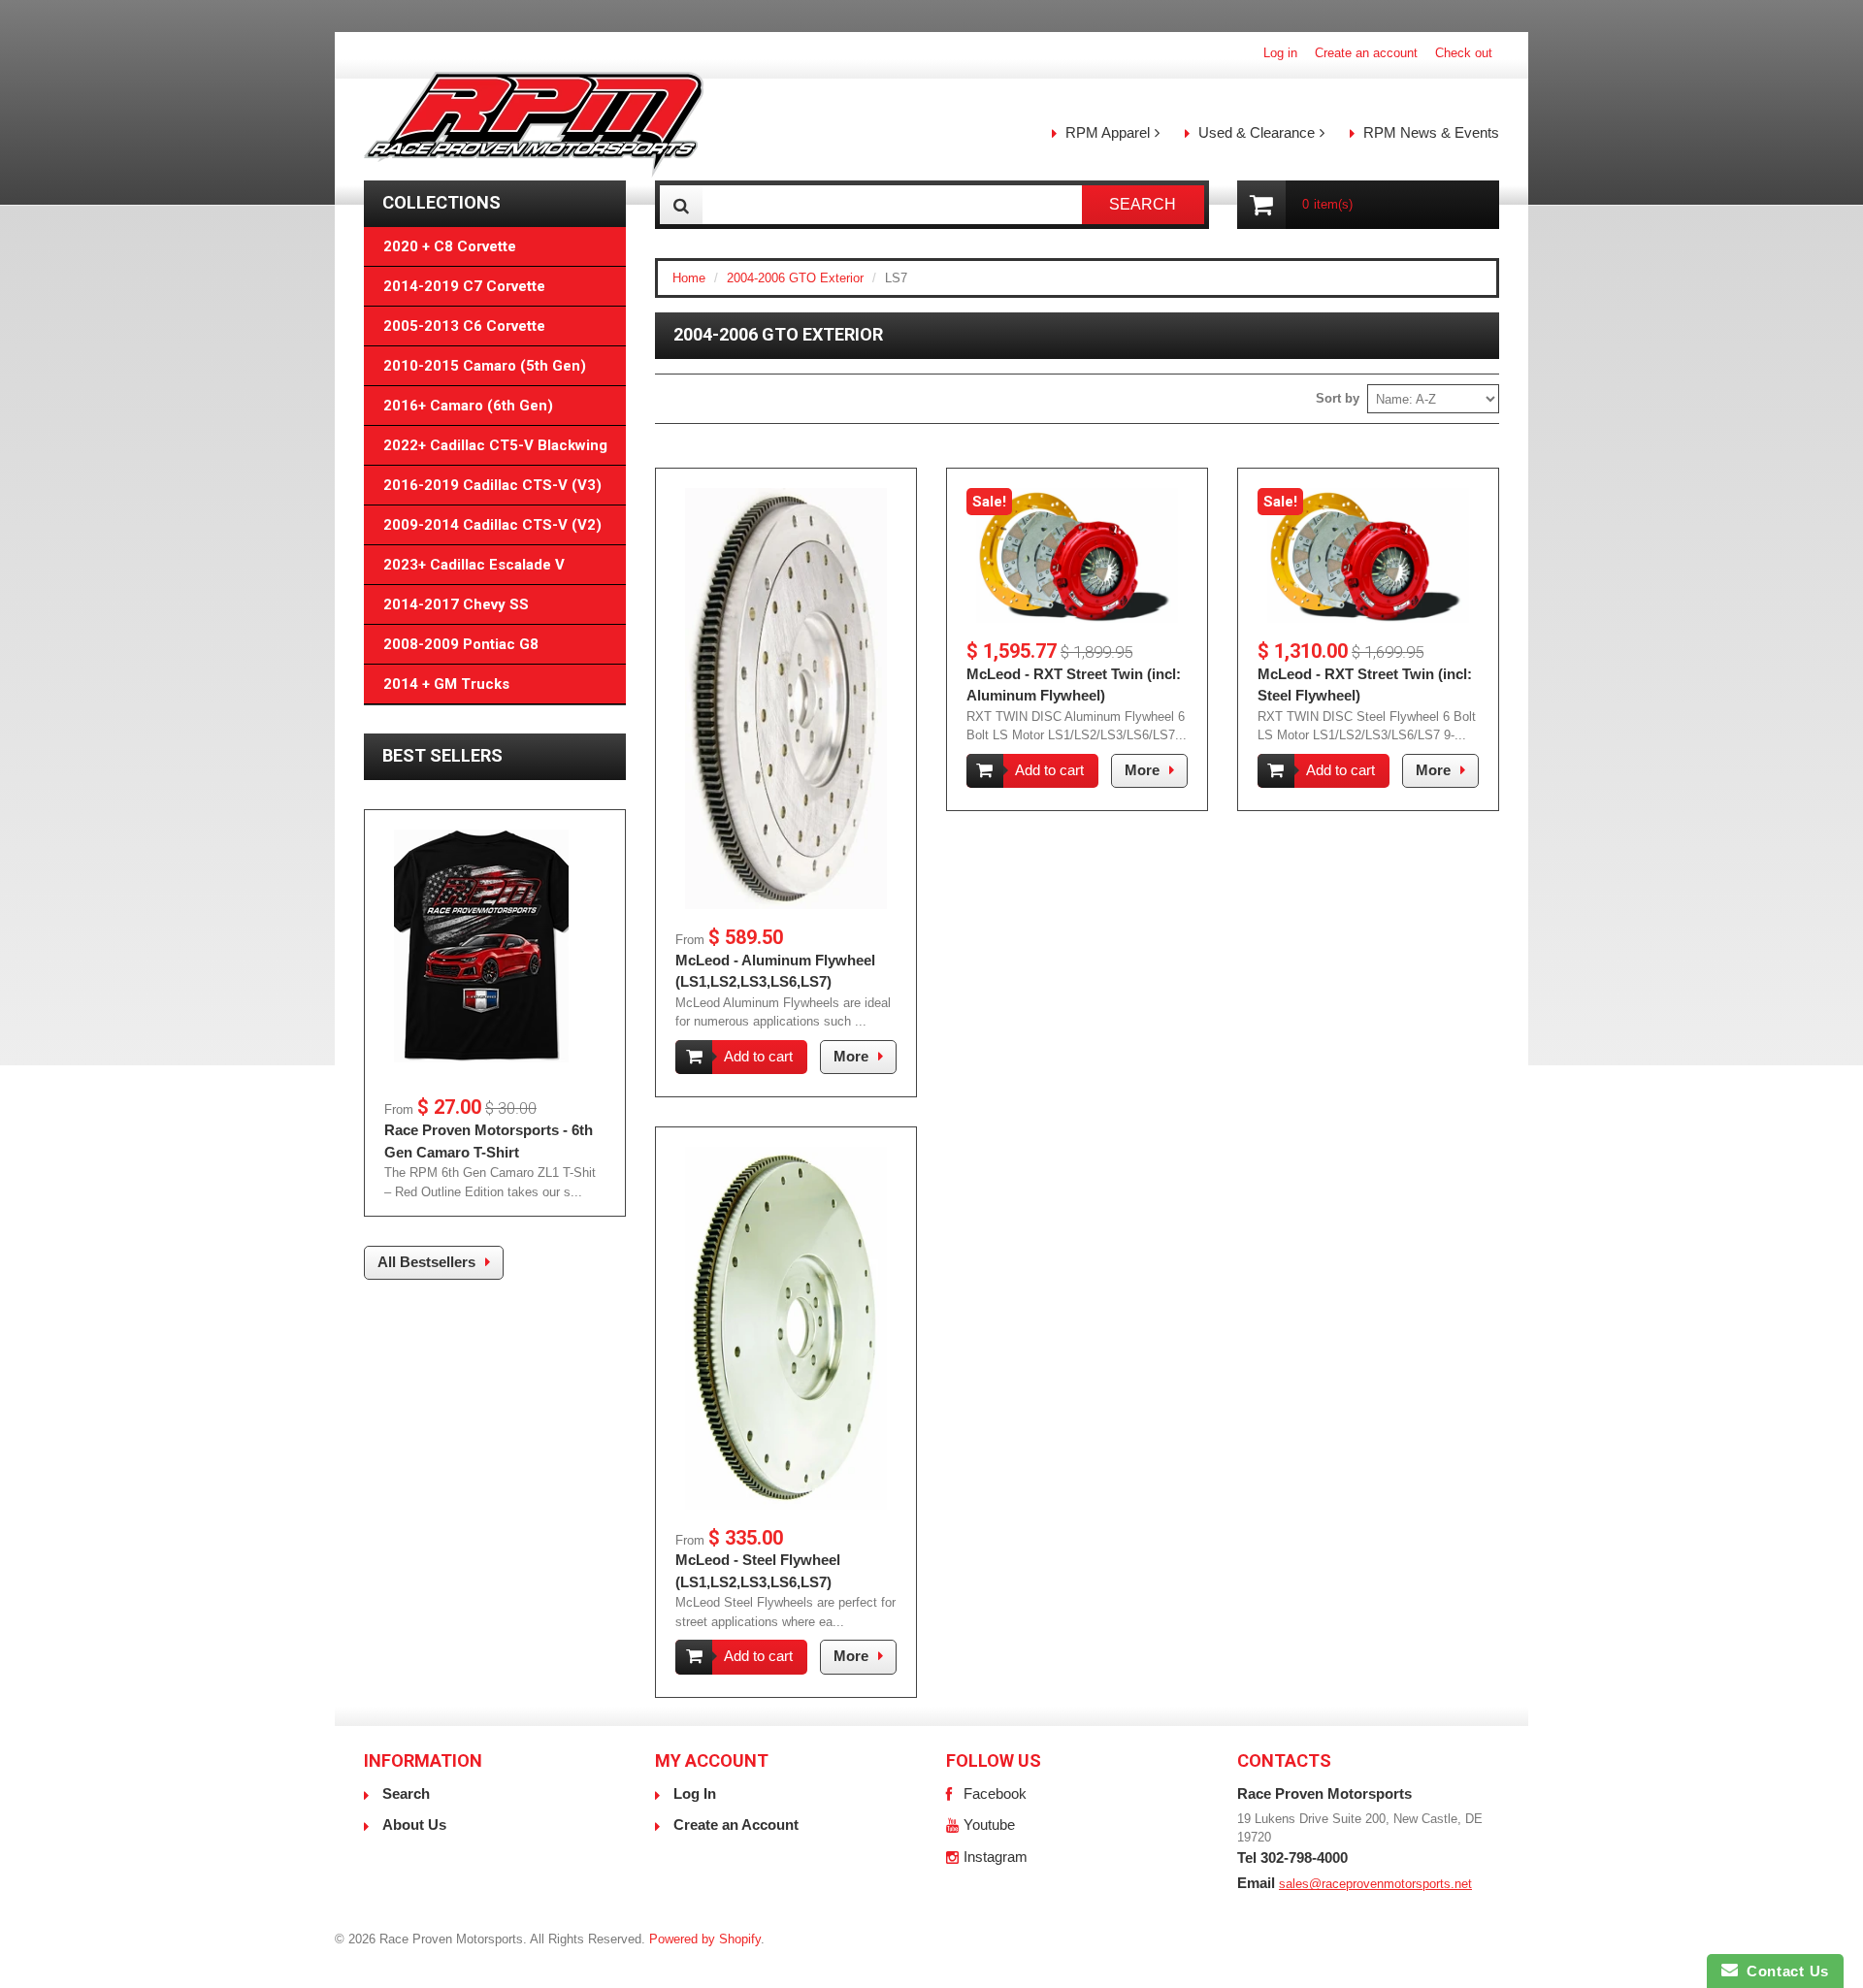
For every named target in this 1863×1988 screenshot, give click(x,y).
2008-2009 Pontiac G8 (461, 644)
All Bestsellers (426, 1262)
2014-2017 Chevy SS (456, 604)
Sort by (1338, 398)
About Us (414, 1825)
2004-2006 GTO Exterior (795, 278)
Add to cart (758, 1056)
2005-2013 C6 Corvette (464, 326)
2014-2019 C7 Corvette (464, 286)
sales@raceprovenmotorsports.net (1375, 1884)
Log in (1280, 53)
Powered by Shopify (705, 1939)
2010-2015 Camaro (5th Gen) (485, 366)
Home (689, 278)
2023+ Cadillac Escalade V (474, 565)
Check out (1464, 53)
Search (406, 1793)
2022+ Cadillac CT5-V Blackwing (495, 445)
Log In (695, 1793)
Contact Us (1783, 1971)
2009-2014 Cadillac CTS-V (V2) (492, 525)
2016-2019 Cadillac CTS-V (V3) (492, 485)
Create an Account (736, 1825)
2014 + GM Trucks (446, 684)
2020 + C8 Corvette (450, 246)
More (851, 1056)
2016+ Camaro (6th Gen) (468, 406)
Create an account (1366, 53)
